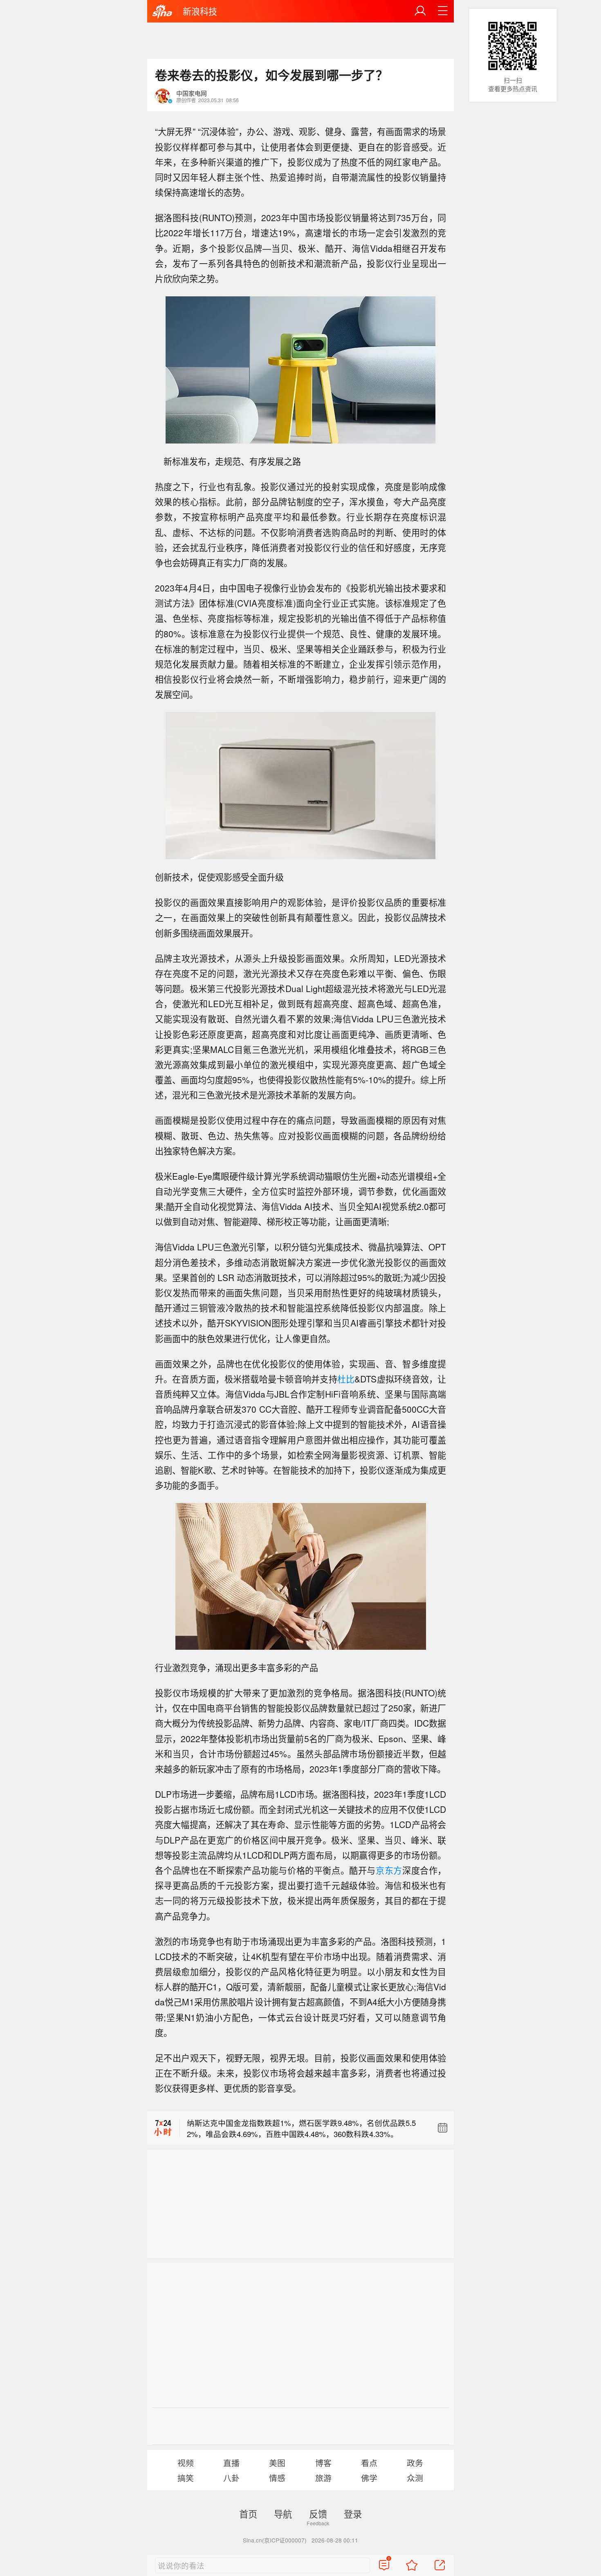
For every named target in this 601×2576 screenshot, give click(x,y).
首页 (248, 2513)
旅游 (323, 2478)
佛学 (369, 2478)
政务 (415, 2463)
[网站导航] (443, 11)
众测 (415, 2478)
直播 (231, 2463)
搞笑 (186, 2478)
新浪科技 (200, 11)
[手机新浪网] (162, 12)
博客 (323, 2463)
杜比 (346, 1379)
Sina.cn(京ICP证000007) (275, 2540)
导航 (283, 2513)
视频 (186, 2463)
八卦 (231, 2478)
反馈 (318, 2513)
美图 (277, 2463)
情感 (277, 2478)
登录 (353, 2513)
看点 (369, 2463)
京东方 (389, 1870)
